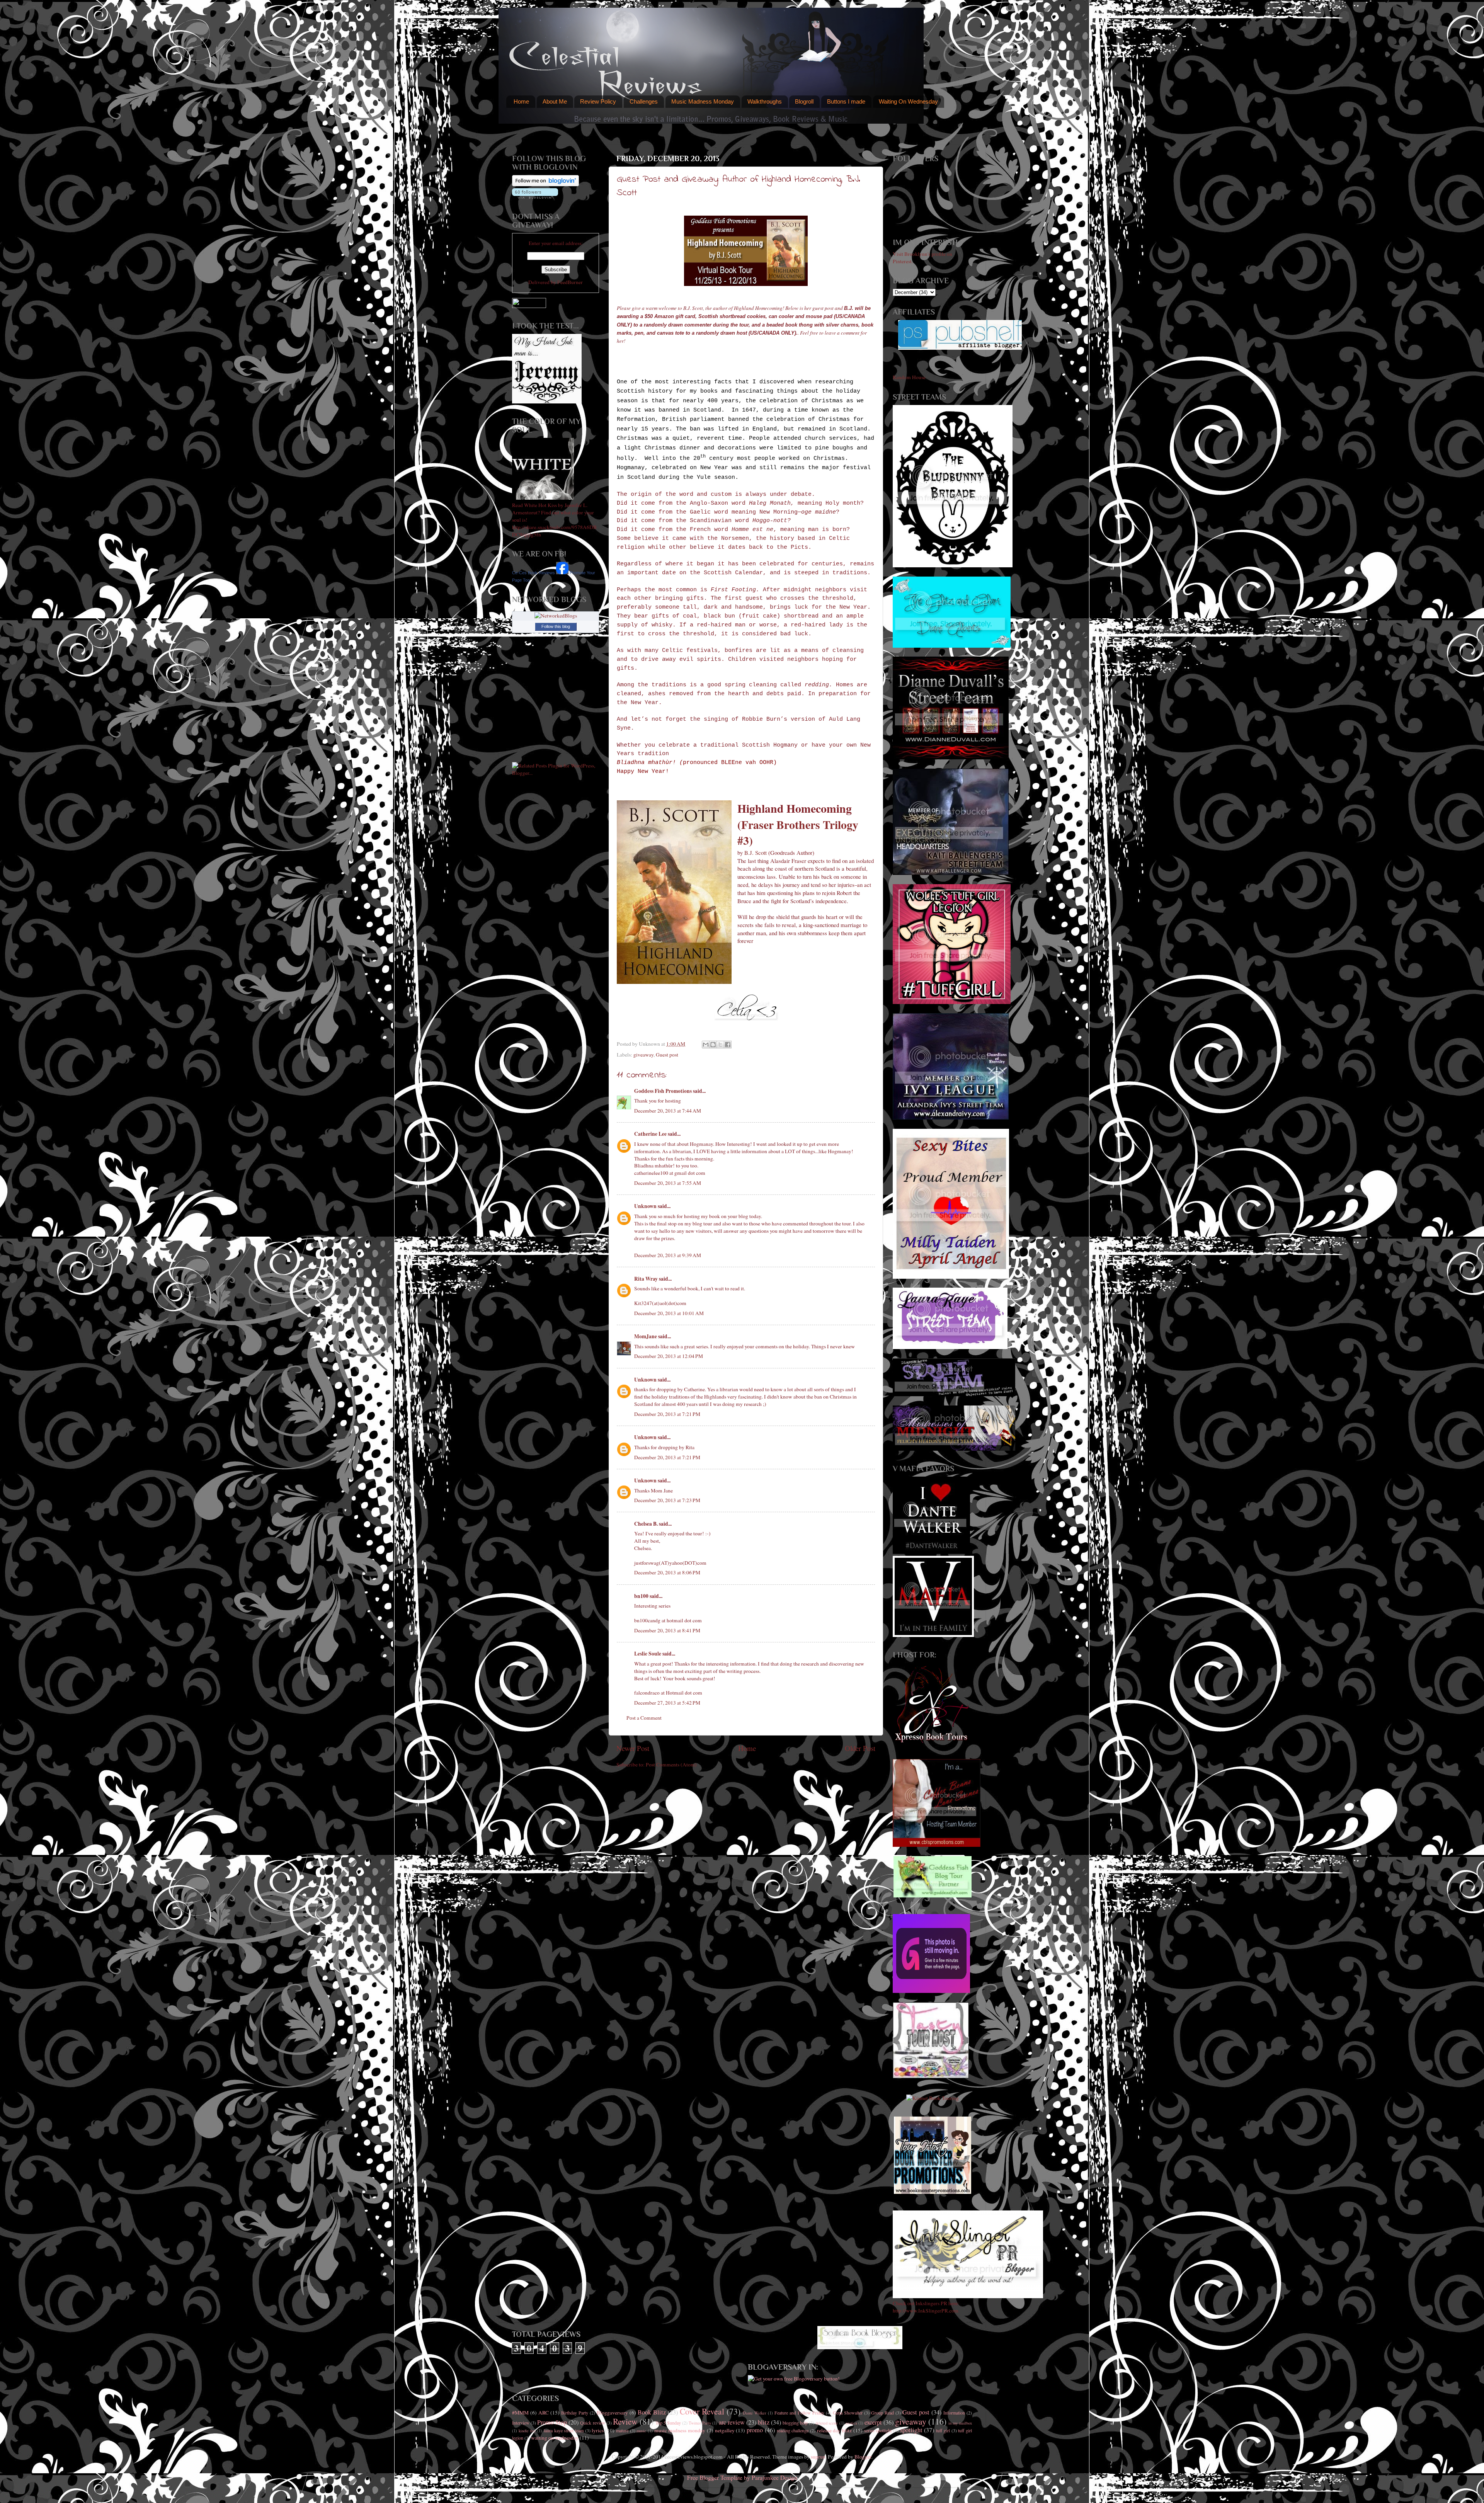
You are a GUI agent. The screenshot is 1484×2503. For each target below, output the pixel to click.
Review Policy (598, 101)
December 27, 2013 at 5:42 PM (667, 1703)
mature (622, 2430)
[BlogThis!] (713, 1045)
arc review (732, 2422)
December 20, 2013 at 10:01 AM (669, 1313)
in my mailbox (960, 2423)
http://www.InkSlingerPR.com (926, 2311)
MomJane (646, 1336)
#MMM (520, 2413)
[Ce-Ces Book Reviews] (562, 572)
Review (625, 2421)
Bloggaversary (612, 2413)
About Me (555, 101)
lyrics (598, 2430)
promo (755, 2430)
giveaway (643, 1055)
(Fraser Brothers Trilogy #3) (798, 833)
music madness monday (680, 2430)
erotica (851, 2423)
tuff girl (943, 2430)
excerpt (873, 2422)
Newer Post (633, 1748)
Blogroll (804, 101)
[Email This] (706, 1045)
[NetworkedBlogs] (556, 616)
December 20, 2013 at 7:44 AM (668, 1111)
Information (954, 2413)
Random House (909, 377)
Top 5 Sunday (668, 2423)
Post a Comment (644, 1718)
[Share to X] (720, 1045)
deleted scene (827, 2423)
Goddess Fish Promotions (663, 1091)
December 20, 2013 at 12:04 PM (669, 1356)
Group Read (882, 2413)
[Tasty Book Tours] (931, 2076)
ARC (544, 2413)
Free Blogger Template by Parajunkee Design (742, 2477)
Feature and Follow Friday (799, 2413)
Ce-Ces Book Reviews (534, 573)
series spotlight (878, 2430)
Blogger (863, 2457)
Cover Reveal (702, 2411)
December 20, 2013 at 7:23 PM (667, 1500)
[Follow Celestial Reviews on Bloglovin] (545, 184)
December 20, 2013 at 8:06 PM (667, 1572)
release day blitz (834, 2430)
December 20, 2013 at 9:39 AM (668, 1255)
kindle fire (527, 2431)
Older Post (860, 1748)
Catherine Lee (650, 1134)
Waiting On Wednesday (908, 101)
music (641, 2431)
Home (521, 101)
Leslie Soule (648, 1654)
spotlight (911, 2430)
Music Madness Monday (703, 101)
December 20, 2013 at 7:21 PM (667, 1414)
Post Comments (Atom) (671, 1765)
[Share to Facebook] (728, 1045)
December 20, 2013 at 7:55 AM (668, 1183)
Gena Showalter (848, 2413)
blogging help (795, 2423)
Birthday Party (575, 2413)
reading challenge (793, 2430)
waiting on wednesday (555, 2438)
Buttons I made (846, 101)
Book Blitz (652, 2412)
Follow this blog (556, 626)
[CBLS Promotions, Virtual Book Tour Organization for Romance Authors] (937, 1845)
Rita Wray (646, 1279)
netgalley (725, 2430)
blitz (764, 2422)
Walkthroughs (765, 101)
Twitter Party (700, 2423)
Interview (521, 2423)
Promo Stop (552, 2422)
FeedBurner (570, 282)
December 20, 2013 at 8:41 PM (667, 1630)
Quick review (592, 2423)
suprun (818, 2457)
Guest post (667, 1055)
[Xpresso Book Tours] (933, 1741)
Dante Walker (755, 2413)
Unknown (645, 1206)
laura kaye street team (564, 2430)
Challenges (644, 101)
